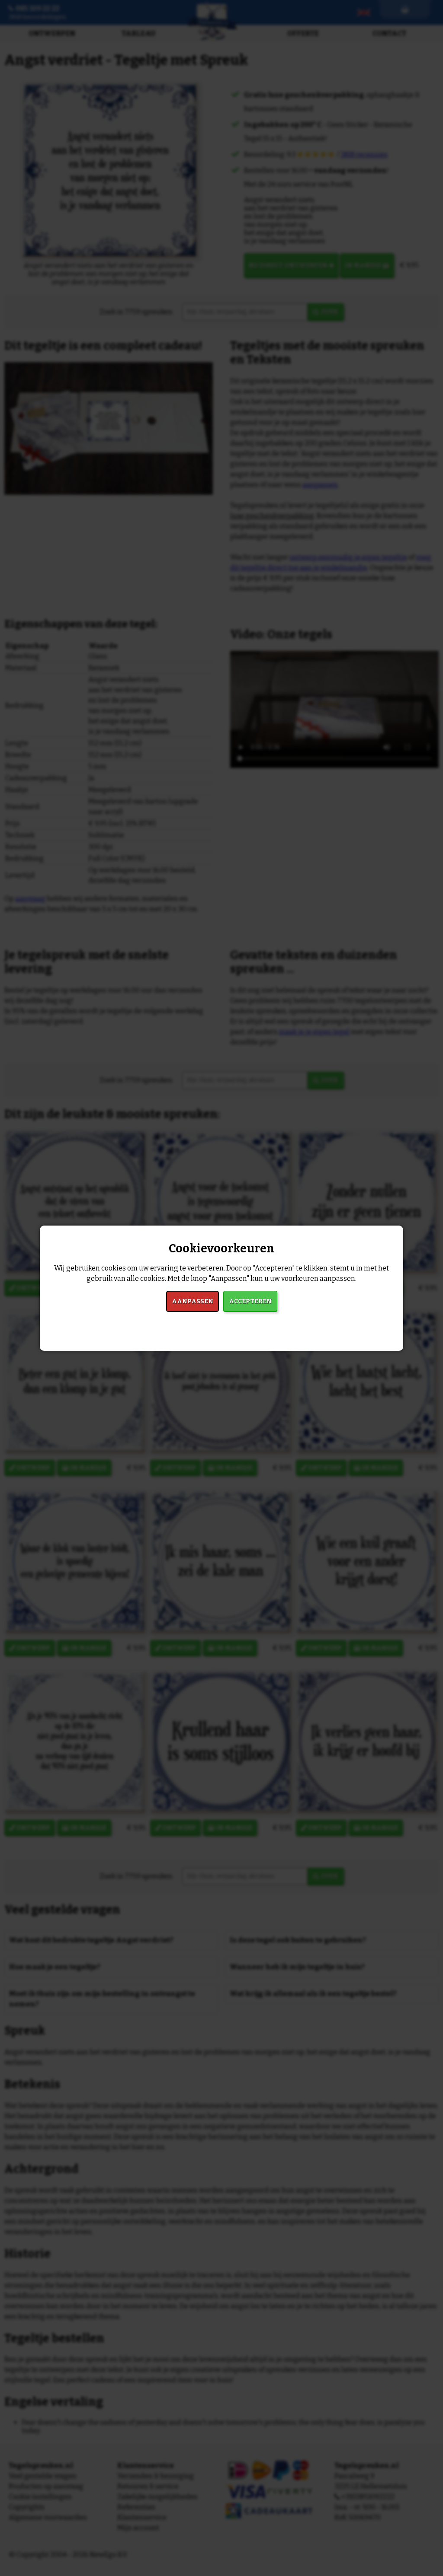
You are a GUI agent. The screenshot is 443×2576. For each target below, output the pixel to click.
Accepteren (250, 1301)
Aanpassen (193, 1301)
